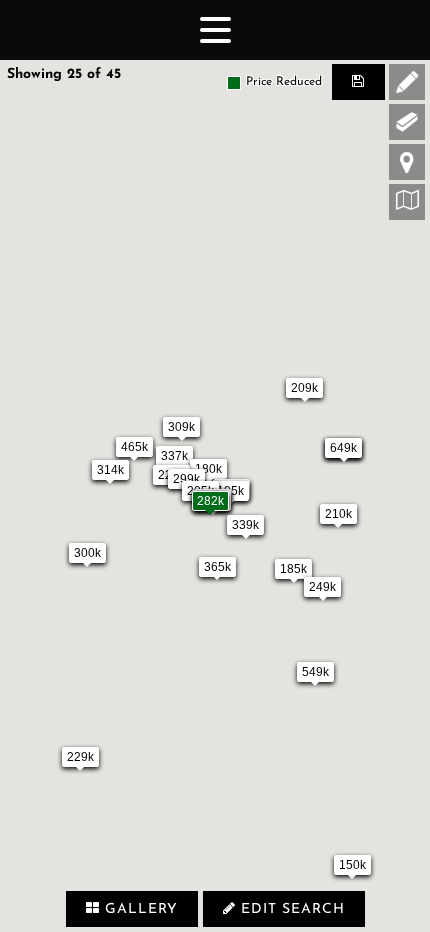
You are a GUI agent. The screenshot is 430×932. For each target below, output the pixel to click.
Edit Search (290, 909)
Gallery (139, 909)
